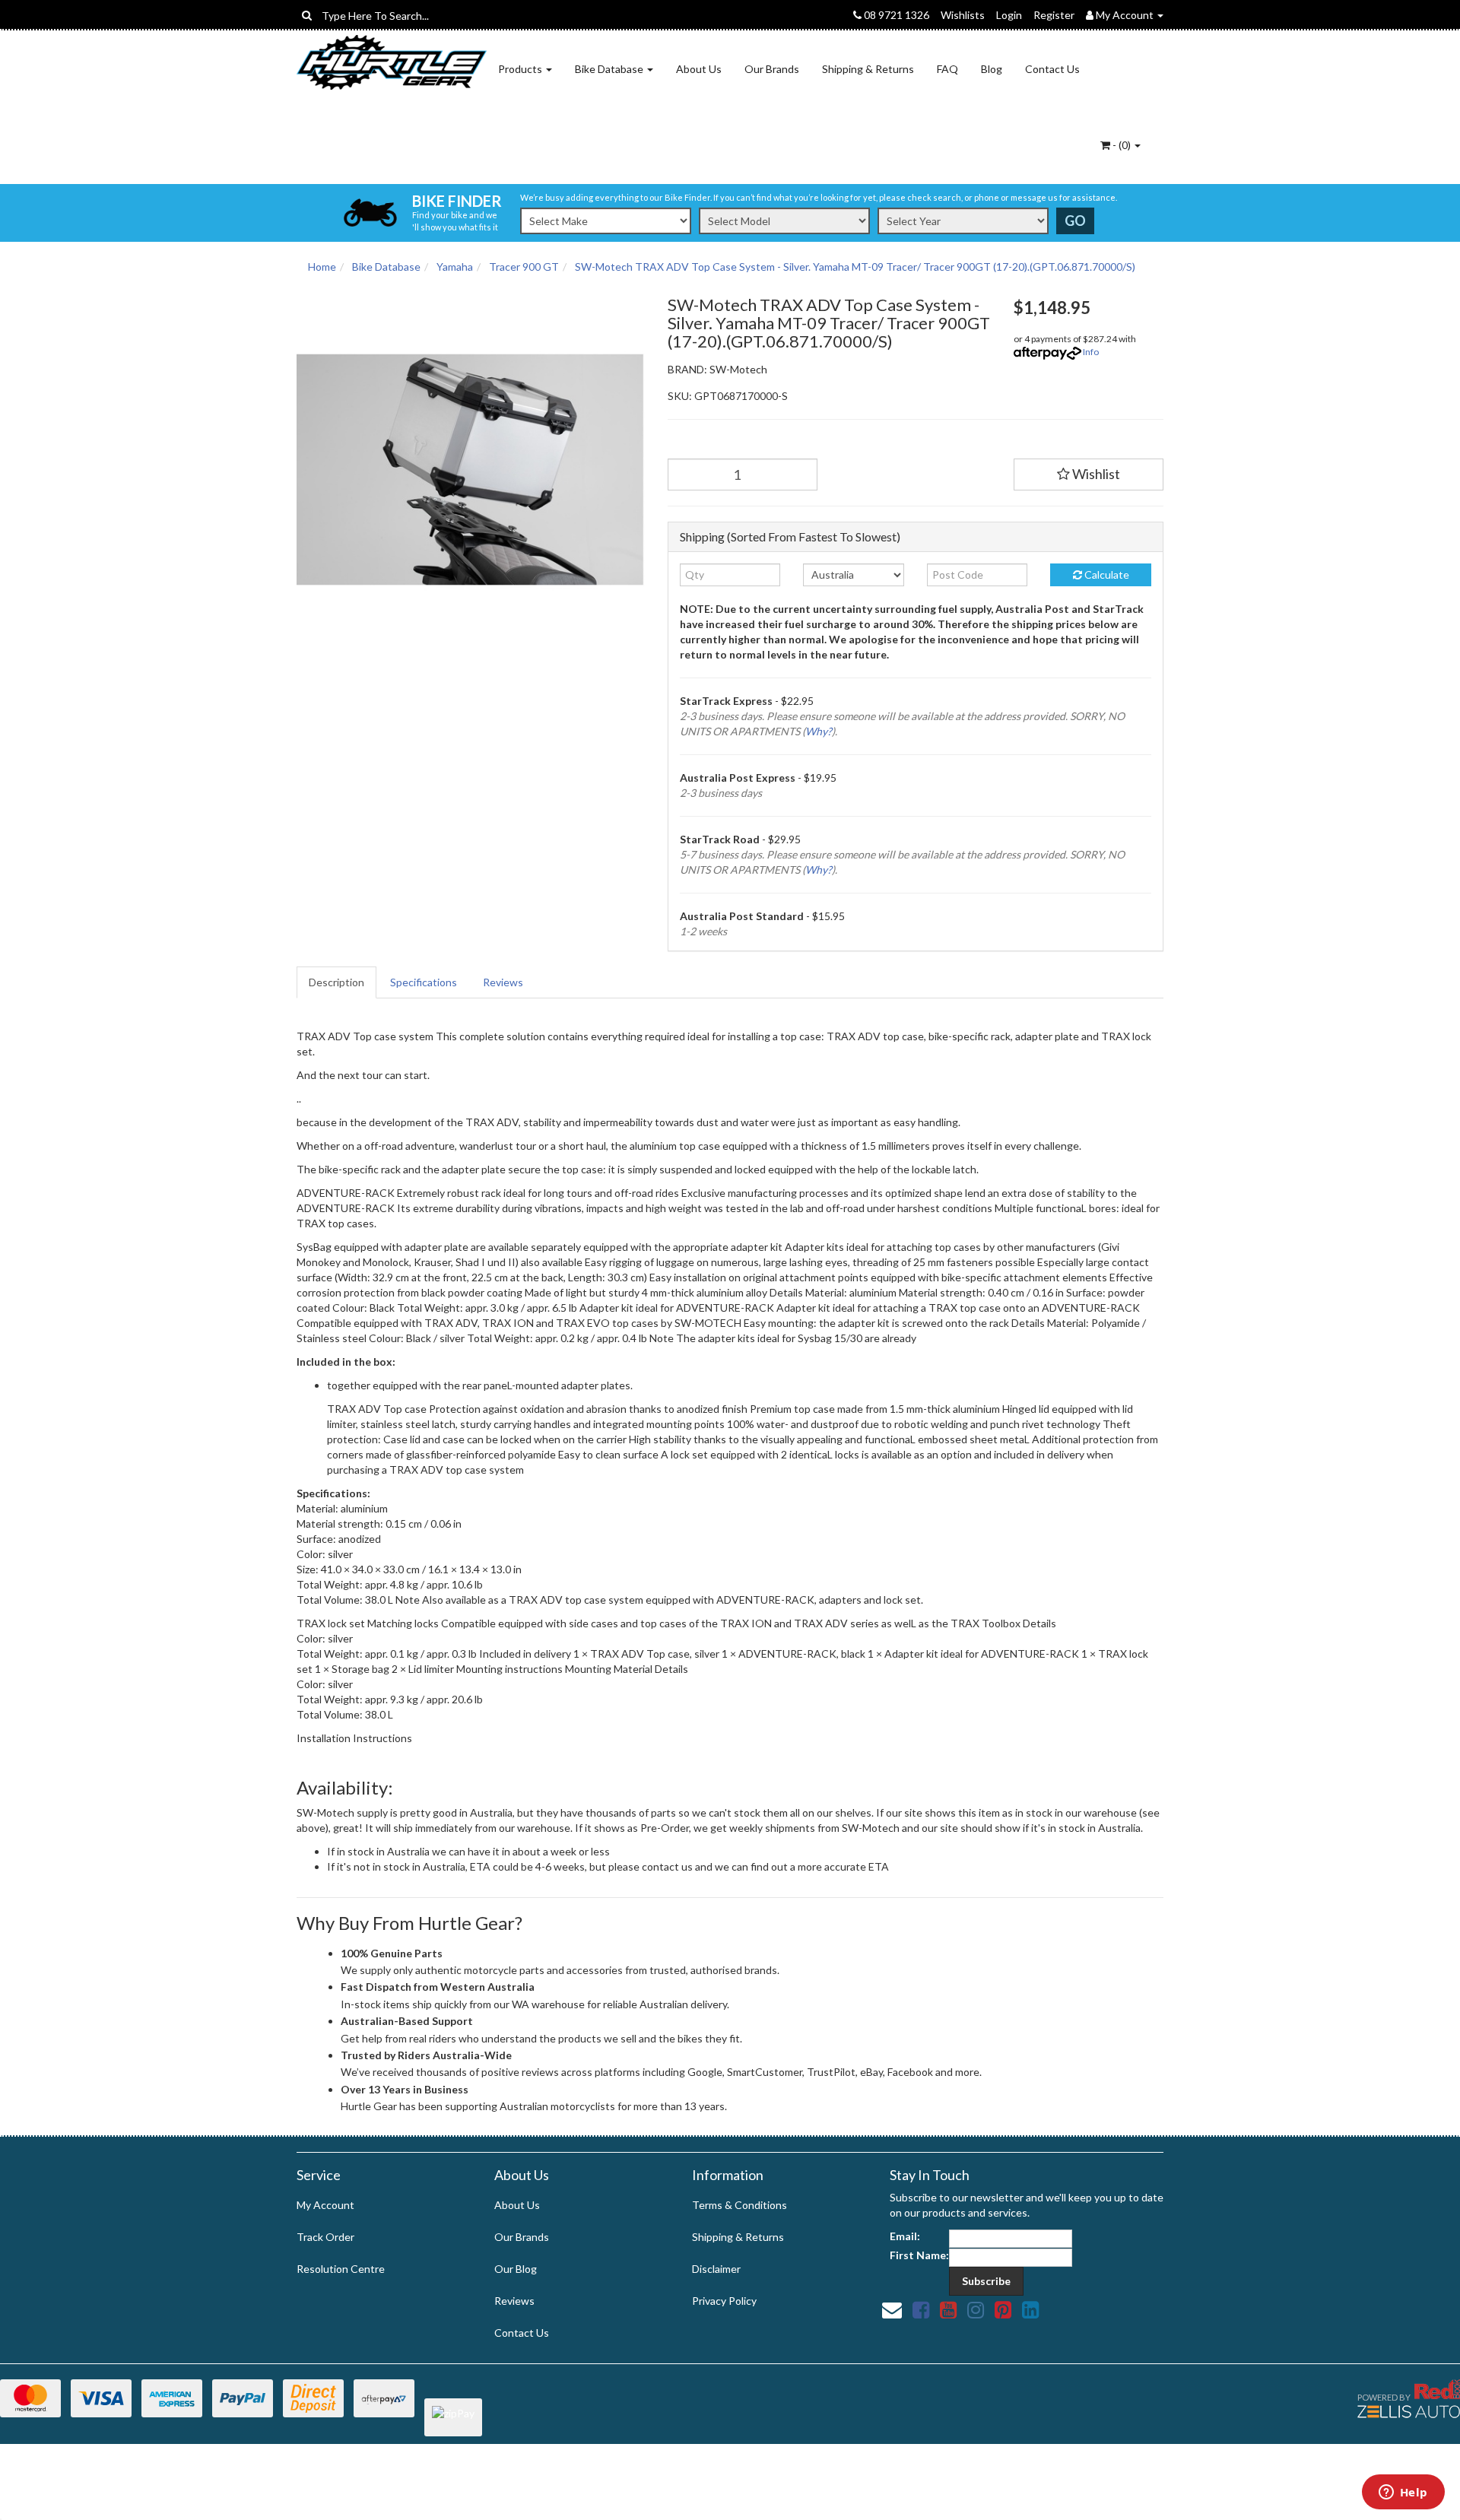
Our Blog (516, 2269)
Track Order (325, 2237)
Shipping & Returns (868, 69)
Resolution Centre (341, 2269)
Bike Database (610, 69)
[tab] (337, 982)
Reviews (503, 982)
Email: (905, 2236)
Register (1054, 15)
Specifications (424, 982)
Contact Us (1052, 69)
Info (1091, 352)
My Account (325, 2205)
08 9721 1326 (895, 15)
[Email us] (892, 2309)
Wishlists (963, 15)
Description (336, 982)
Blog (992, 69)
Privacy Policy (724, 2301)
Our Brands (772, 69)
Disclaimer (716, 2269)
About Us (699, 69)
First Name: (919, 2255)
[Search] (307, 15)
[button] (1089, 474)
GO (1075, 221)
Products (521, 69)
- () (1122, 145)
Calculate (1106, 574)
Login (1009, 15)
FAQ (947, 69)
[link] (921, 2309)
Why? (819, 731)
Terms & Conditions (740, 2205)
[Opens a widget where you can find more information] (1403, 2493)
